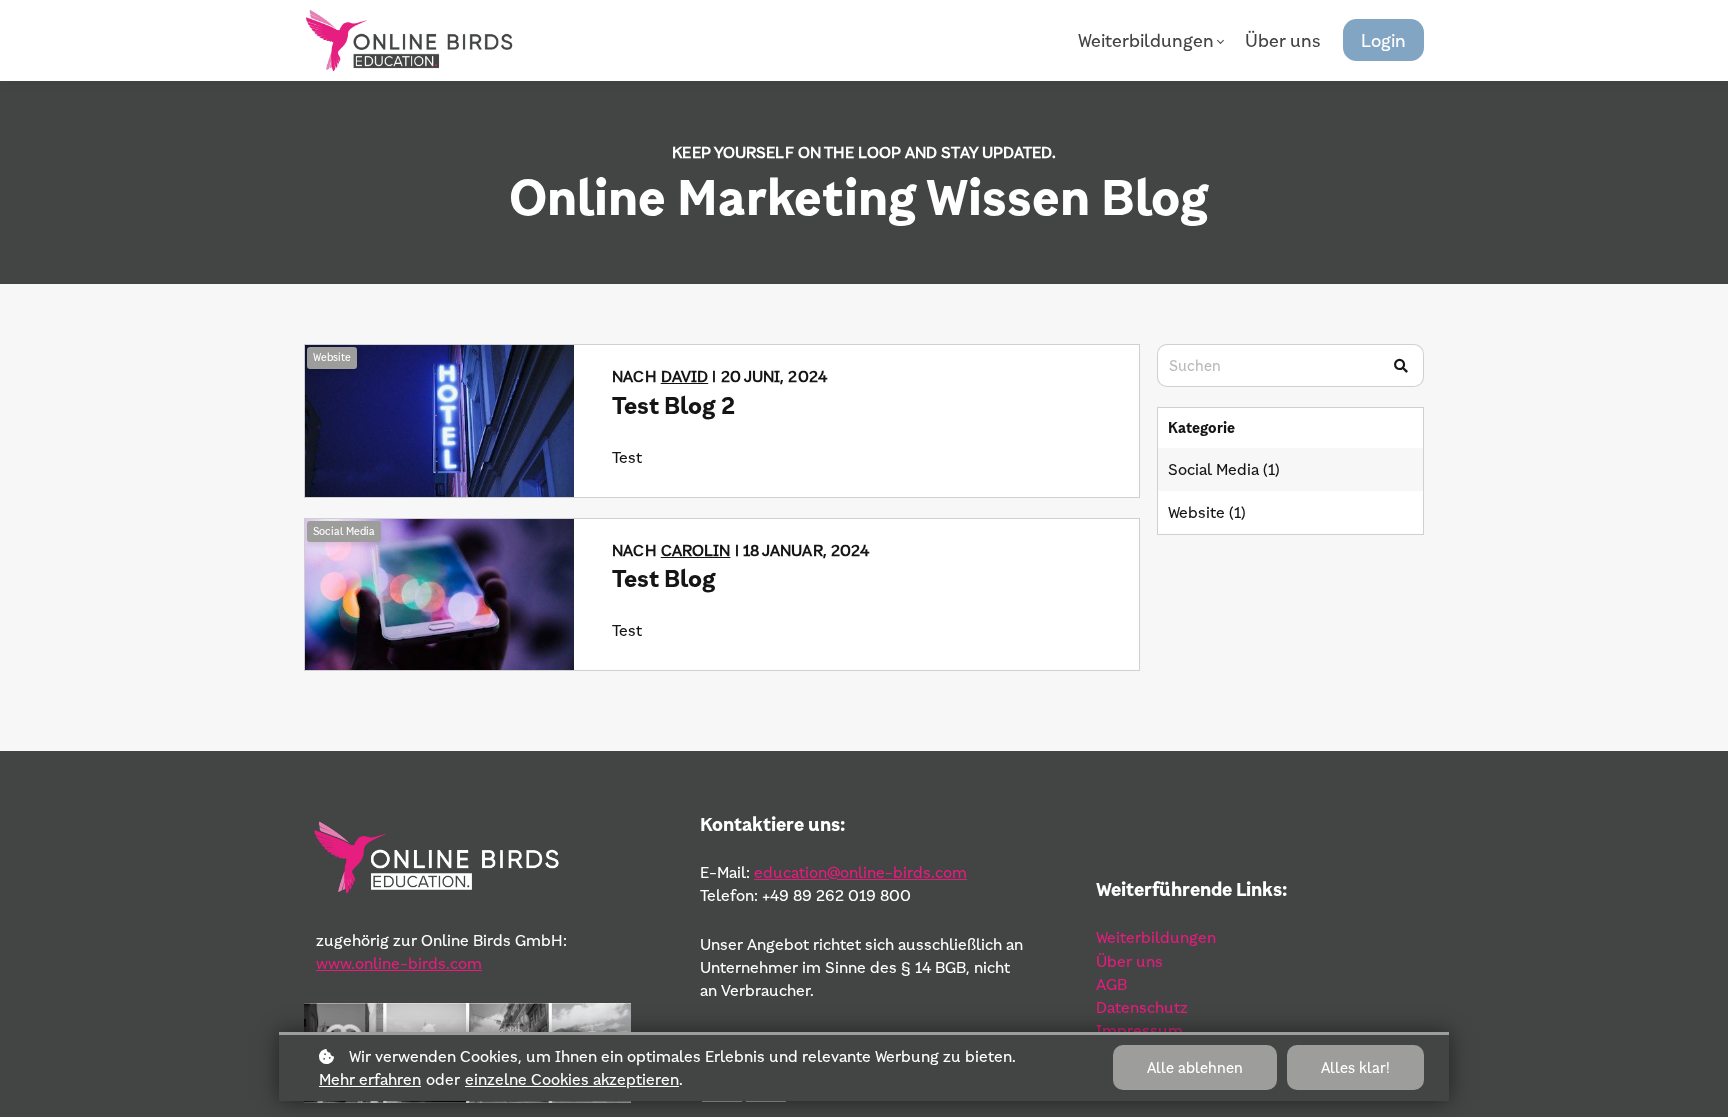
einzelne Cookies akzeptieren (572, 1079)
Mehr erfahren (370, 1079)
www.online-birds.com (399, 963)
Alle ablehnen (1195, 1067)
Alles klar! (1355, 1067)
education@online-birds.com (860, 872)
